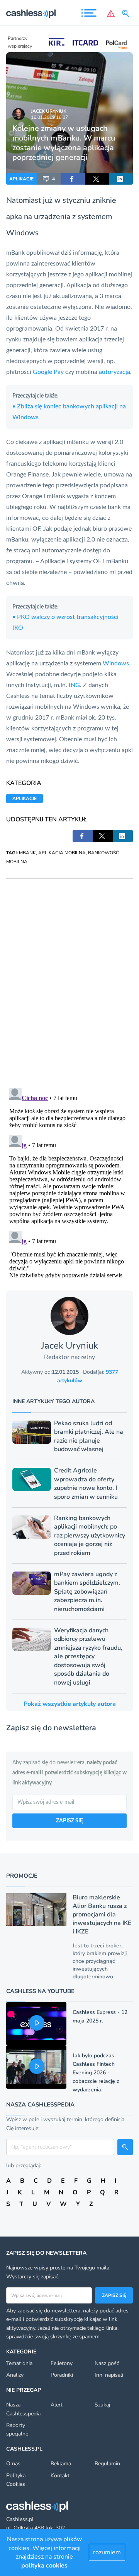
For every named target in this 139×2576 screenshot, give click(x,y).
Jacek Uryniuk (49, 111)
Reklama (61, 2464)
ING (74, 685)
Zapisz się (114, 2295)
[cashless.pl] (31, 14)
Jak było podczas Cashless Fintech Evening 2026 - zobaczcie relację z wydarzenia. (96, 2073)
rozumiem (107, 2552)
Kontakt (60, 2476)
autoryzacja (114, 372)
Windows (116, 663)
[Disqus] (69, 975)
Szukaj (102, 2405)
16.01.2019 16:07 (49, 117)
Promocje (22, 1876)
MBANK (27, 853)
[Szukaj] (127, 14)
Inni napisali (109, 2375)
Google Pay (48, 372)
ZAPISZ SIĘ (69, 1821)
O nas (13, 2464)
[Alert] (111, 14)
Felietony (62, 2363)
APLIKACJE (21, 179)
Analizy (15, 2375)
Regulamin (107, 2464)
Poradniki (62, 2375)
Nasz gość (107, 2363)
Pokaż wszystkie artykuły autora (70, 1704)
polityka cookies (44, 2566)
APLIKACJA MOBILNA (62, 853)
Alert (57, 2405)
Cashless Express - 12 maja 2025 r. (100, 2016)
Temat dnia (19, 2363)
